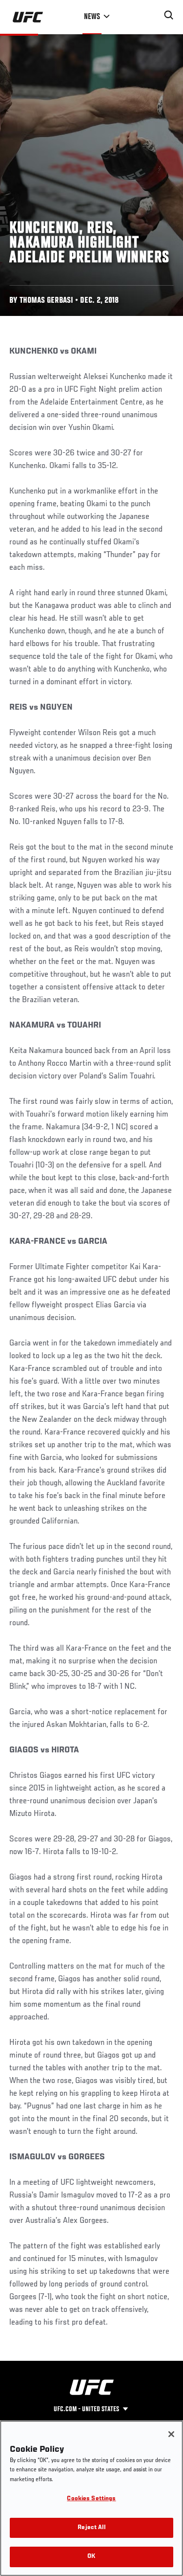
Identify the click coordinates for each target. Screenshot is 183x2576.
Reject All (91, 2528)
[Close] (171, 2434)
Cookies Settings (91, 2499)
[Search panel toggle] (169, 15)
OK (91, 2557)
